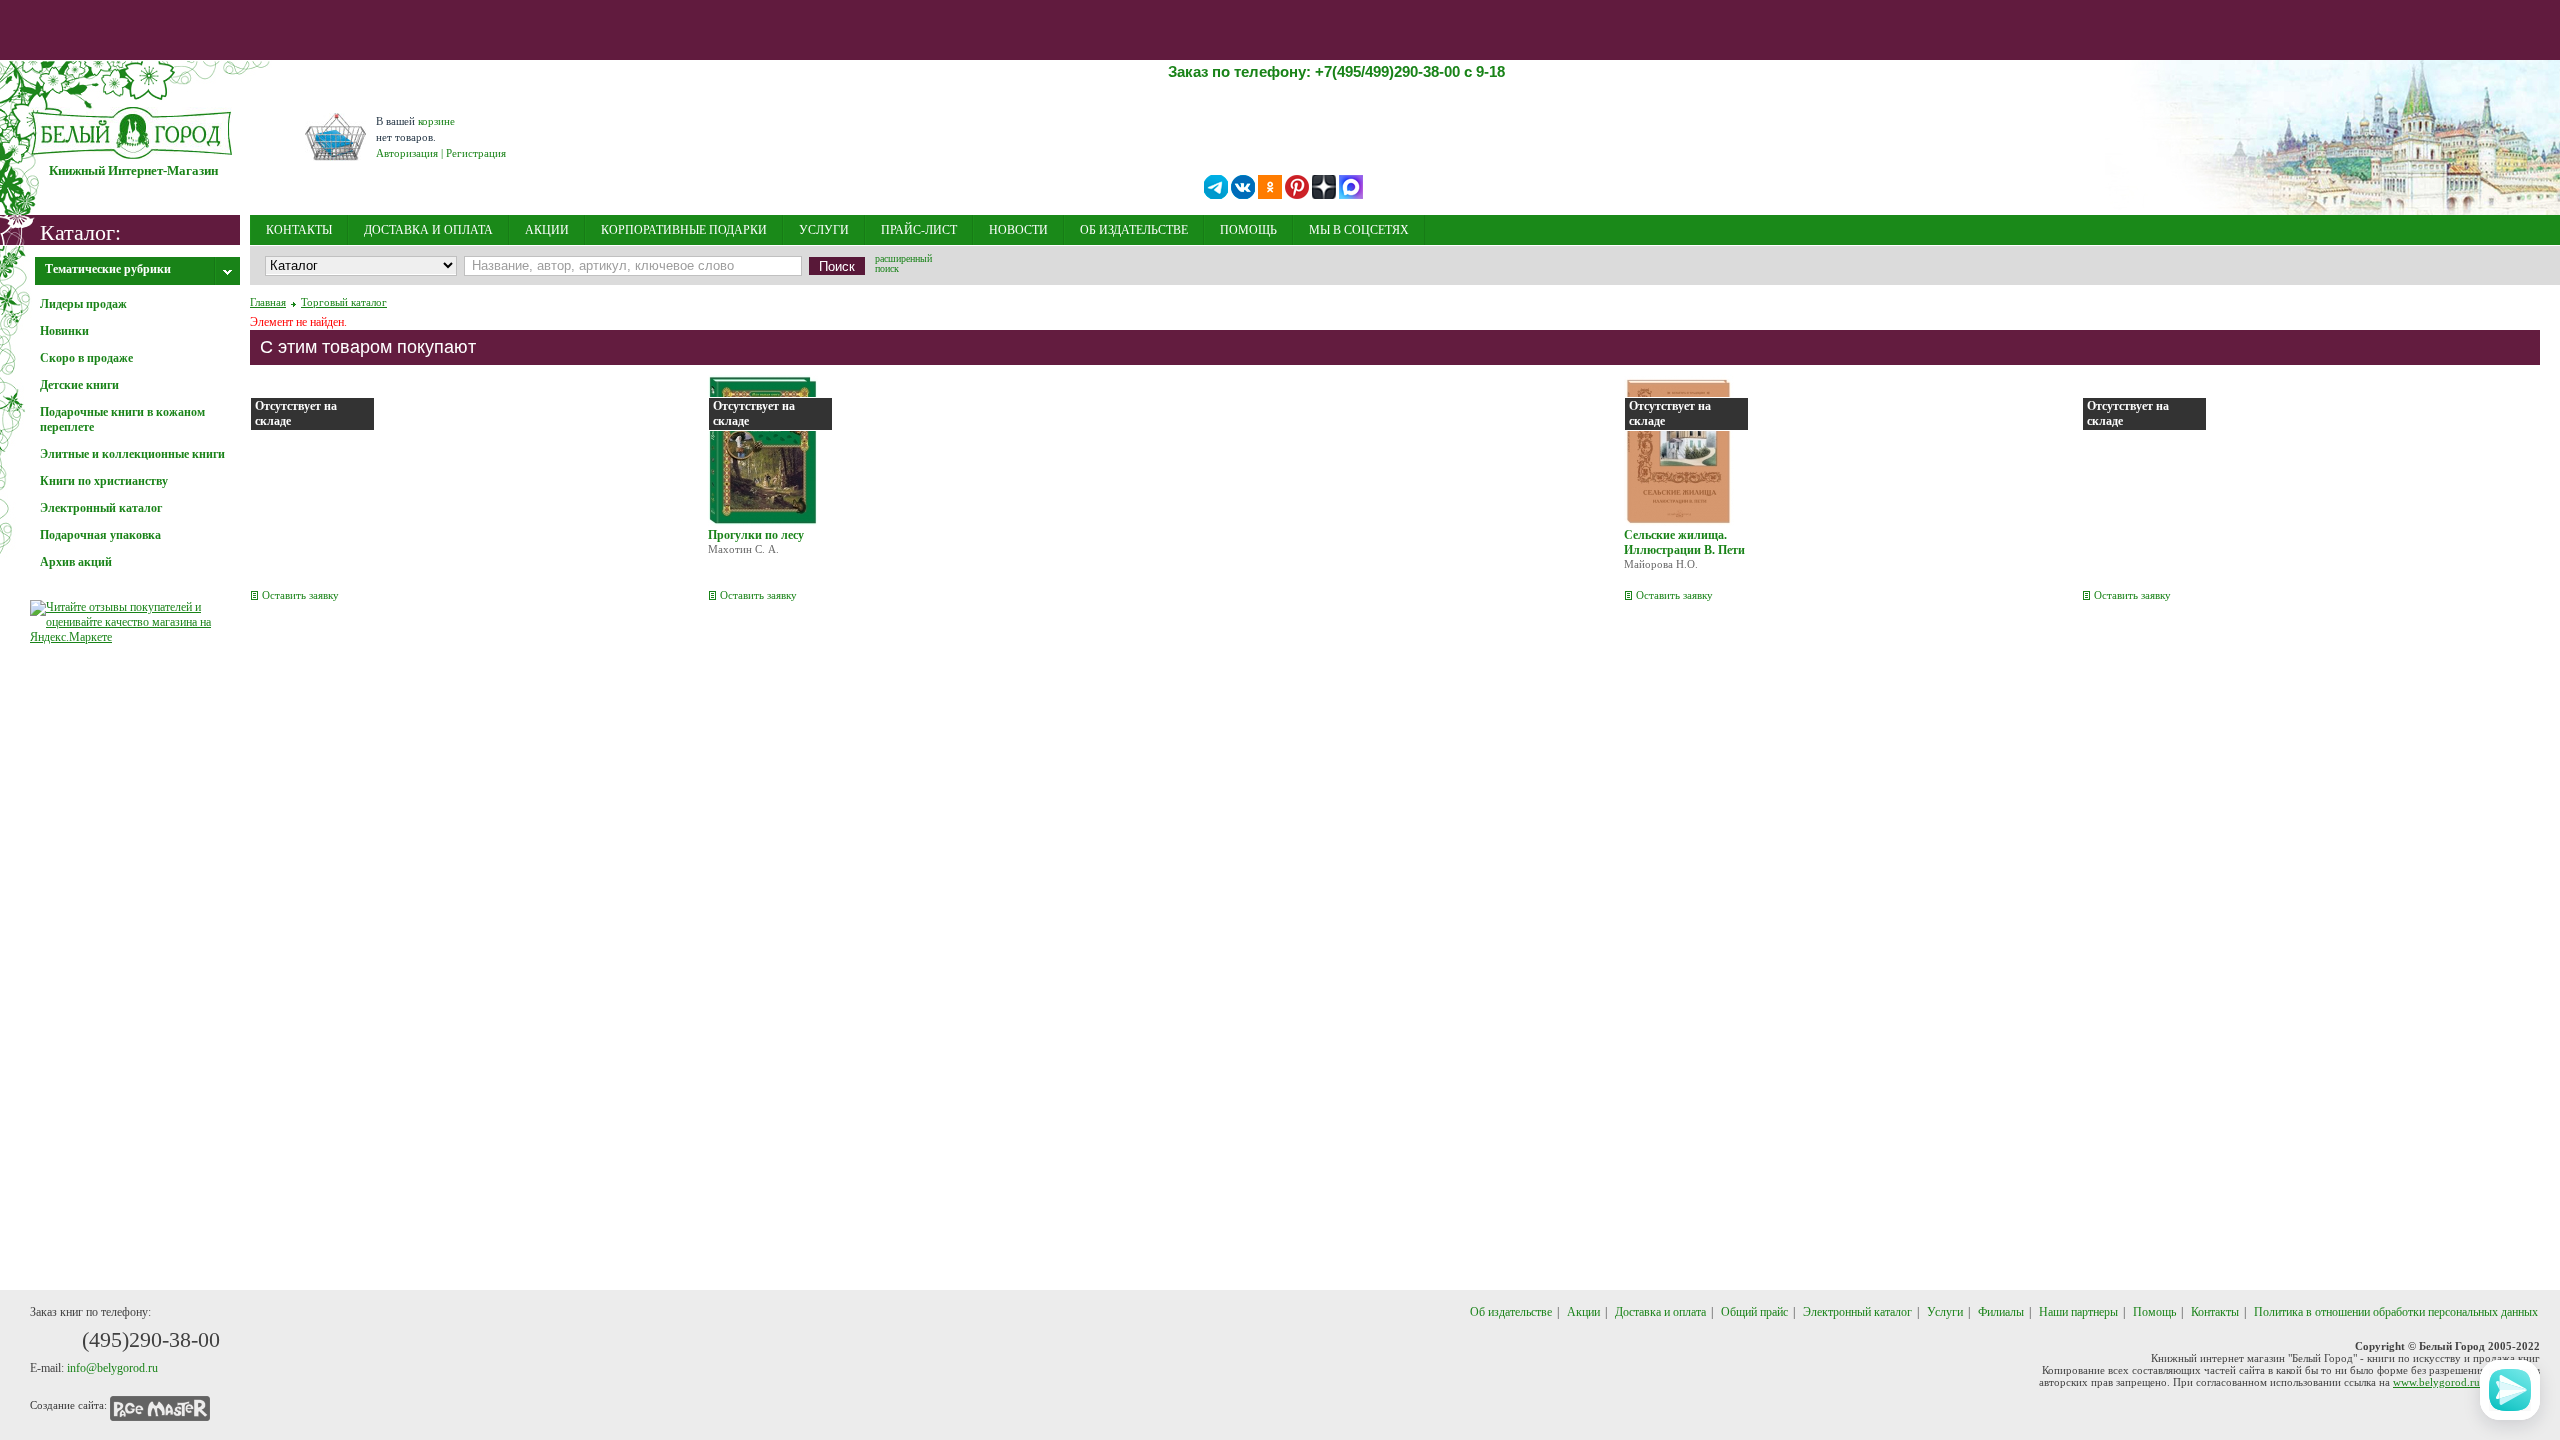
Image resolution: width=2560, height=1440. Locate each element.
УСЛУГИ (824, 230)
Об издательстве (1511, 1312)
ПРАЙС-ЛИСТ (919, 230)
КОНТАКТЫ (299, 230)
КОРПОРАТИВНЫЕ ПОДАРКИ (684, 230)
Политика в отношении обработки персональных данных (2396, 1312)
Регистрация (476, 153)
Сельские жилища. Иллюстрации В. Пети (1684, 542)
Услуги (1945, 1312)
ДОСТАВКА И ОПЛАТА (428, 230)
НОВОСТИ (1018, 230)
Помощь (2154, 1312)
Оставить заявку (300, 595)
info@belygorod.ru (112, 1368)
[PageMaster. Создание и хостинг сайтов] (160, 1405)
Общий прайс (1754, 1312)
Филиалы (2001, 1312)
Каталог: (80, 231)
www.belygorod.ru (2436, 1382)
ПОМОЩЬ (1248, 230)
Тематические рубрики (108, 269)
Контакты (2215, 1312)
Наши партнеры (2078, 1312)
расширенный (903, 265)
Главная (268, 302)
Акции (1583, 1312)
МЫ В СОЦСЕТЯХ (1359, 230)
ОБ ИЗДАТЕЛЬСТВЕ (1134, 230)
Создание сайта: (68, 1405)
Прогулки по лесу (756, 535)
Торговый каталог (344, 302)
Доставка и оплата (1660, 1312)
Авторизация (407, 153)
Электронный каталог (1857, 1312)
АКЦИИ (547, 230)
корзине (436, 121)
